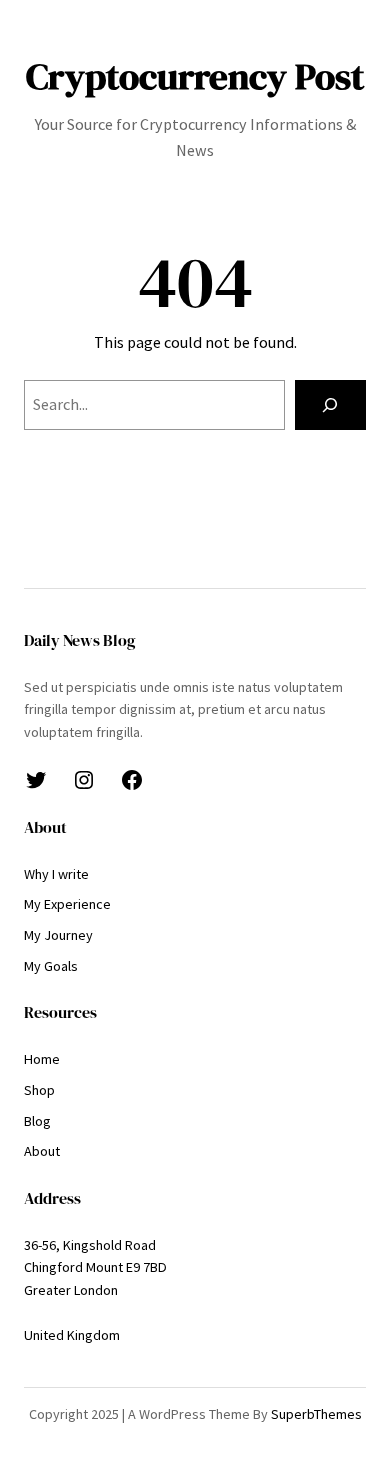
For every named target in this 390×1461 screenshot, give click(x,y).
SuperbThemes (316, 1414)
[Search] (330, 405)
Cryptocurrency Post (195, 76)
